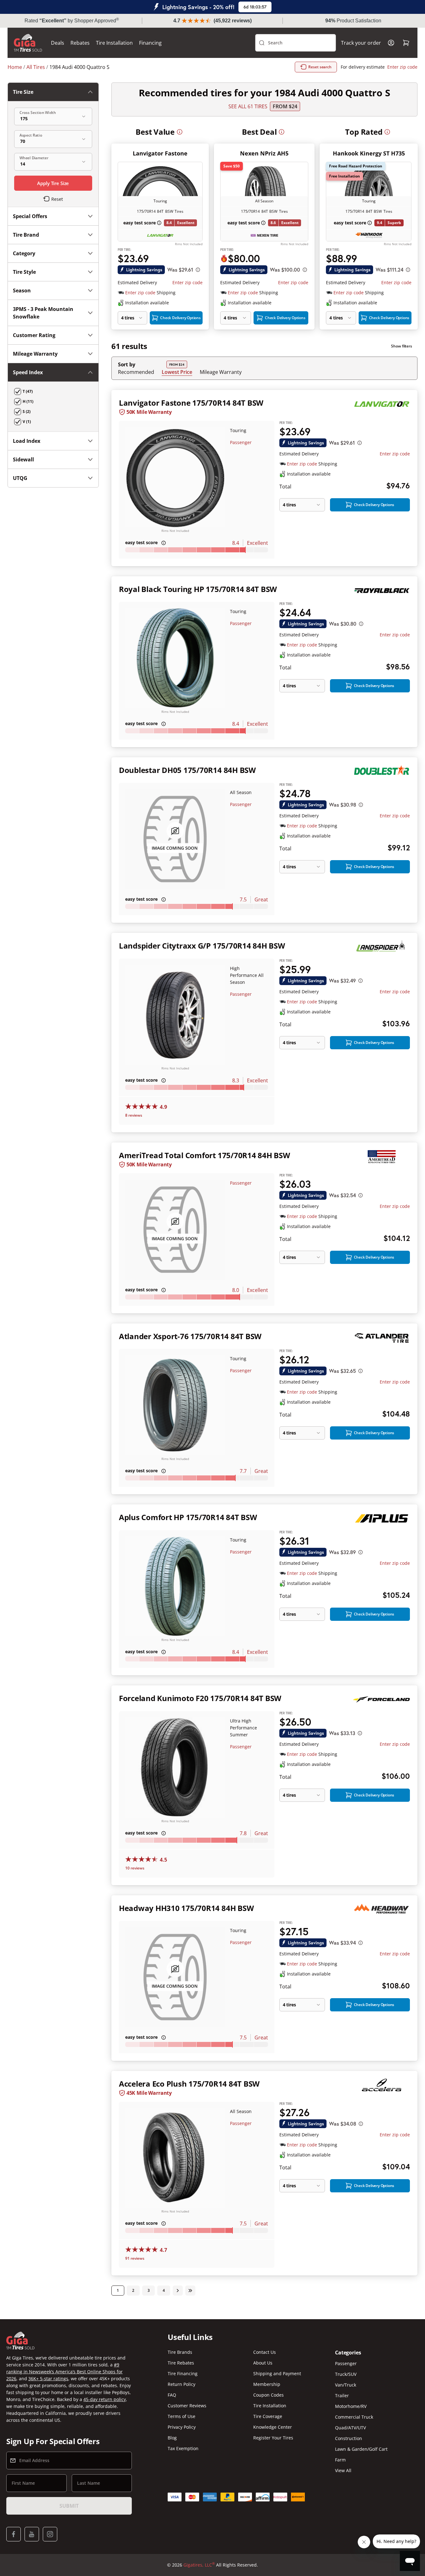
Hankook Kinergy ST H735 (369, 153)
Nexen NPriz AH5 (264, 153)
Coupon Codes (268, 2395)
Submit (69, 2506)
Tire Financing (183, 2373)
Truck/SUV (346, 2374)
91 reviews (135, 2258)
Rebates (80, 43)
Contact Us (265, 2352)
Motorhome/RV (351, 2406)
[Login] (391, 43)
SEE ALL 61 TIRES (248, 106)
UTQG (20, 478)
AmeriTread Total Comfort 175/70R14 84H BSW (204, 1155)
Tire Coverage (268, 2416)
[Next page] (178, 2291)
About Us (263, 2363)
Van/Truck (346, 2385)
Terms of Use (182, 2416)
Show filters (402, 346)
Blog (172, 2438)
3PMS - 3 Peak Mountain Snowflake (43, 313)
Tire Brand (26, 235)
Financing (150, 43)
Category (24, 253)
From (285, 106)
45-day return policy (105, 2399)
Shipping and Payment (277, 2373)
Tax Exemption (183, 2448)
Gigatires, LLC (199, 2565)
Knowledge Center (273, 2427)
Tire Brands (180, 2352)
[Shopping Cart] (406, 43)
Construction (349, 2438)
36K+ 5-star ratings (48, 2379)
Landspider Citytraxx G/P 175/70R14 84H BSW (202, 946)
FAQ (172, 2395)
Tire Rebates (181, 2363)
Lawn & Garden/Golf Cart (361, 2449)
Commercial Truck (354, 2417)
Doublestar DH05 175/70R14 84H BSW (187, 770)
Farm (340, 2460)
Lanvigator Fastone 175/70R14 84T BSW (191, 403)
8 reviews (134, 1115)
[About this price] (198, 270)
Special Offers (30, 216)
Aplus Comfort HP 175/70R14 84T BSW (188, 1517)
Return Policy (182, 2384)
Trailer (342, 2396)
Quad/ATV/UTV (350, 2428)
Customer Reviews (187, 2406)
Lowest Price (177, 372)
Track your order (361, 43)
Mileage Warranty (221, 372)
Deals (58, 43)
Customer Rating (34, 335)
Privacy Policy (182, 2427)
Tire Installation (114, 43)
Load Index (27, 441)
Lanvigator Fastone (160, 153)
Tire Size (23, 92)
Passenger (241, 442)
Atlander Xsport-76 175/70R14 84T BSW (190, 1336)
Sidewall (23, 459)
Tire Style (24, 272)
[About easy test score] (159, 223)
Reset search (320, 67)
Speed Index (28, 372)
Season (22, 290)
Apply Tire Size (53, 183)
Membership (267, 2384)
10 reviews (135, 1868)
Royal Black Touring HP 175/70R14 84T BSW (198, 589)
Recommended (136, 372)
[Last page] (190, 2291)
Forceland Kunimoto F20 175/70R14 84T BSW (200, 1698)
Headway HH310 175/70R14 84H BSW (186, 1908)
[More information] (180, 132)
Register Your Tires (273, 2438)
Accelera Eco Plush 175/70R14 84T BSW (189, 2084)
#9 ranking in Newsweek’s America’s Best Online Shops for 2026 (64, 2372)
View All (343, 2470)
